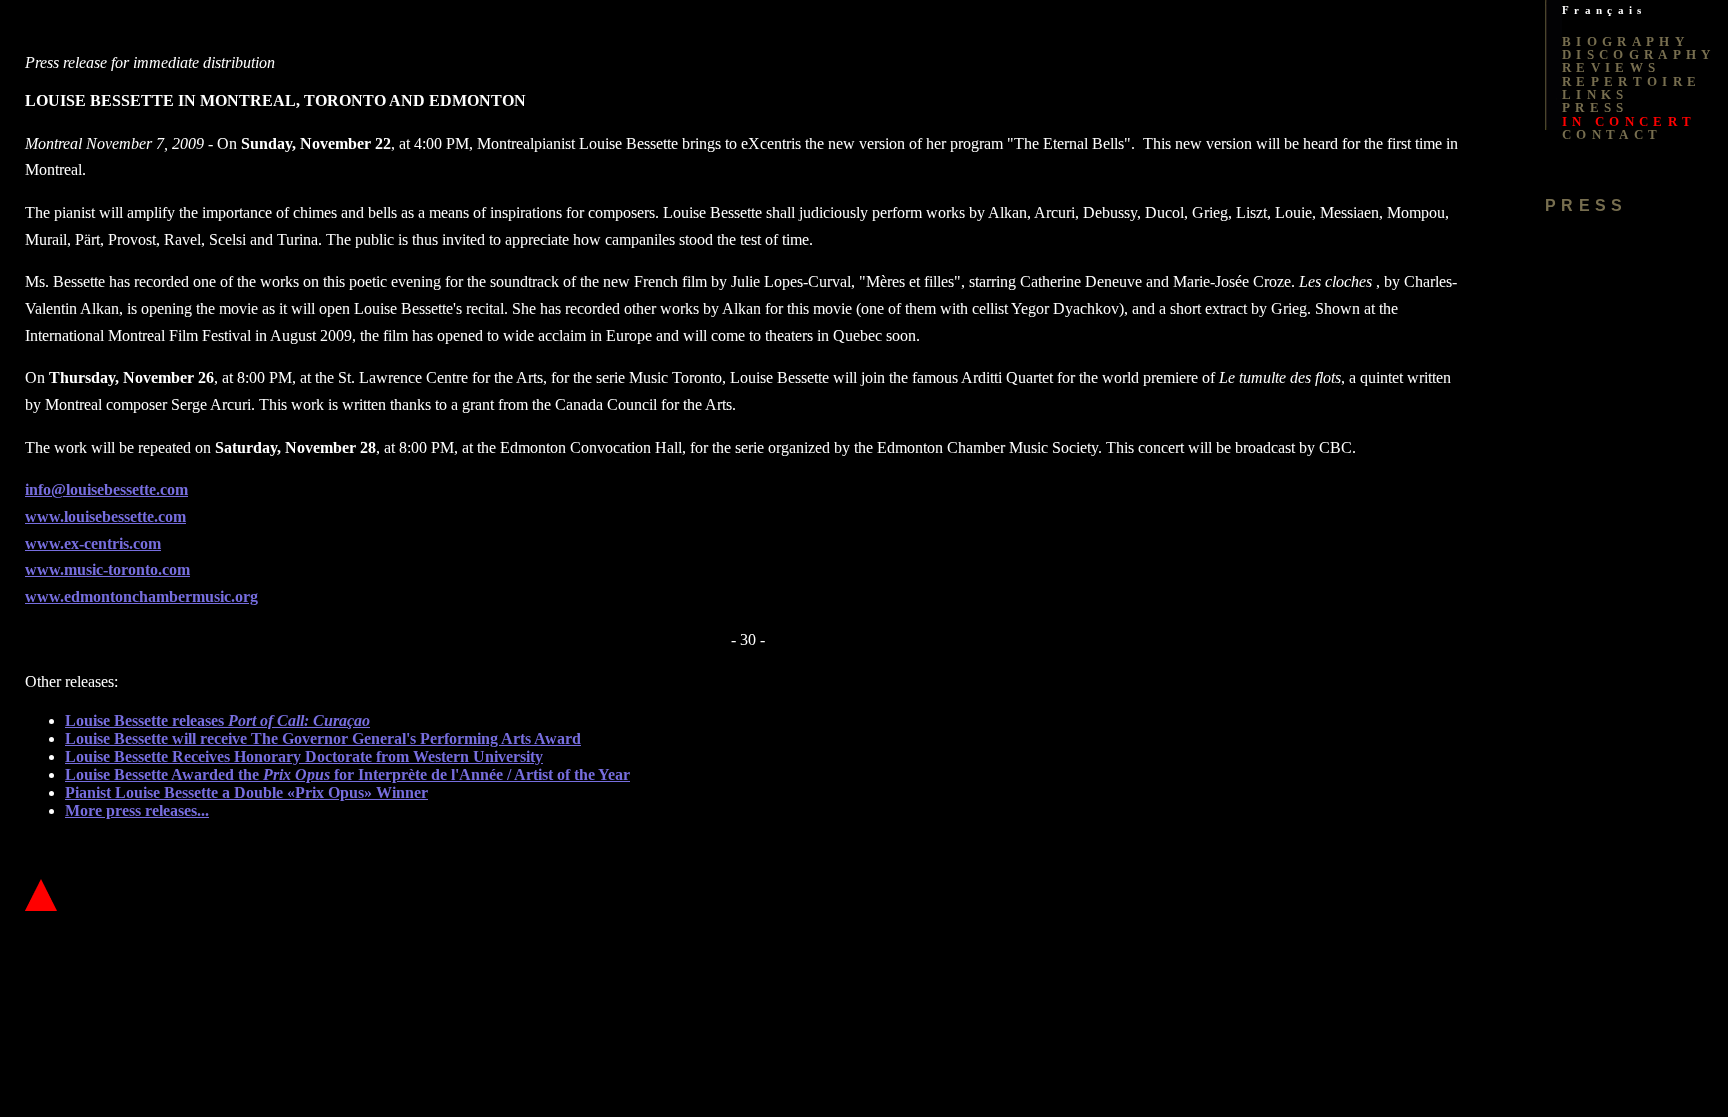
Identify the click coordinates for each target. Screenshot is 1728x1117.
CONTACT (1612, 134)
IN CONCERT (1629, 121)
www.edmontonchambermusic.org (141, 596)
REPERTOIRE (1631, 81)
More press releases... (137, 810)
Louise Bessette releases (217, 720)
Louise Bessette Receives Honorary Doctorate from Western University (304, 756)
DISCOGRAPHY (1639, 54)
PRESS (1595, 107)
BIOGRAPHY (1625, 41)
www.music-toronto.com (107, 569)
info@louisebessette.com (106, 489)
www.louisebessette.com (105, 516)
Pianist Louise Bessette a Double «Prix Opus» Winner (246, 792)
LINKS (1595, 94)
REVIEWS (1611, 67)
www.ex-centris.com (93, 543)
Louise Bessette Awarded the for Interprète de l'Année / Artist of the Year (347, 774)
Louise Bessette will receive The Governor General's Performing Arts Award (323, 738)
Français (1604, 10)
